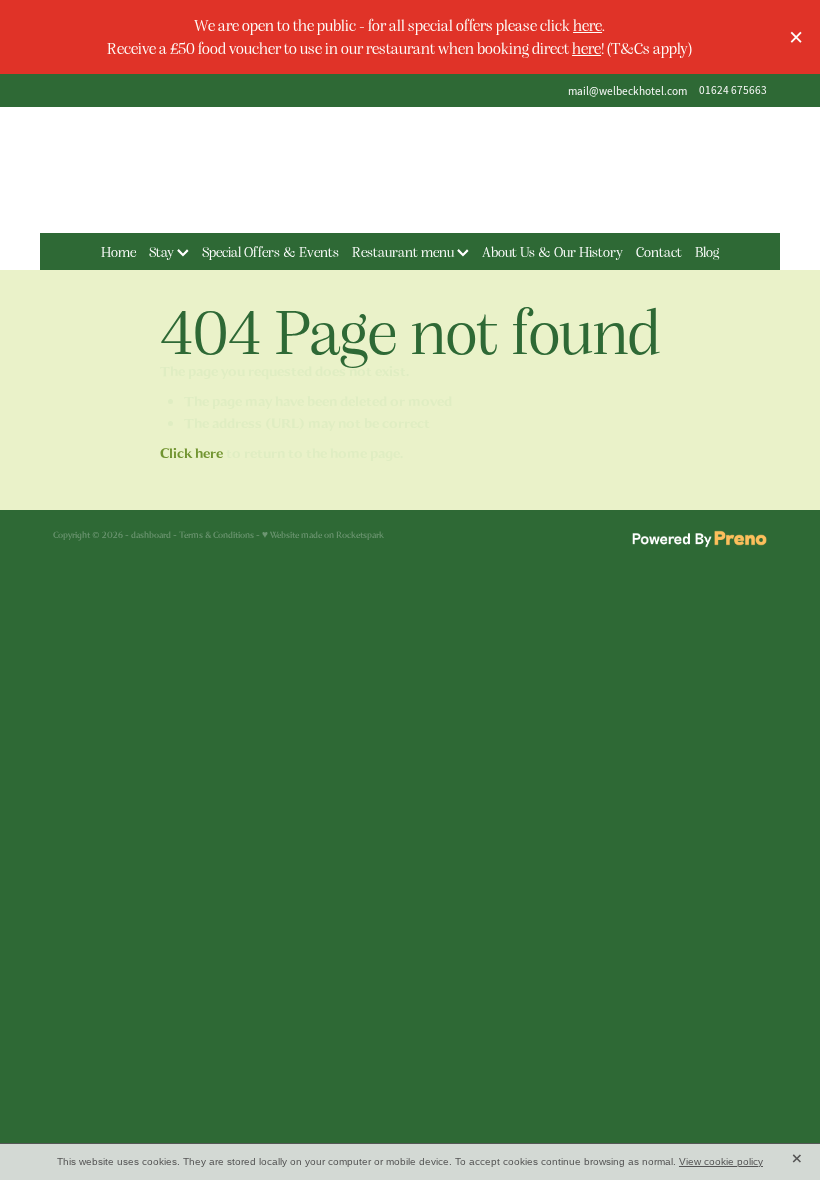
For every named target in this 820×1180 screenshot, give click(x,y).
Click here (191, 453)
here (587, 24)
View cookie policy (721, 1161)
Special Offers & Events (270, 251)
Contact (659, 251)
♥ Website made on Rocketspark (323, 535)
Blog (707, 251)
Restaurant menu (404, 251)
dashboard (151, 535)
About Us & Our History (552, 251)
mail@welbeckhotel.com (627, 90)
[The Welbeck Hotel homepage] (409, 170)
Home (118, 251)
